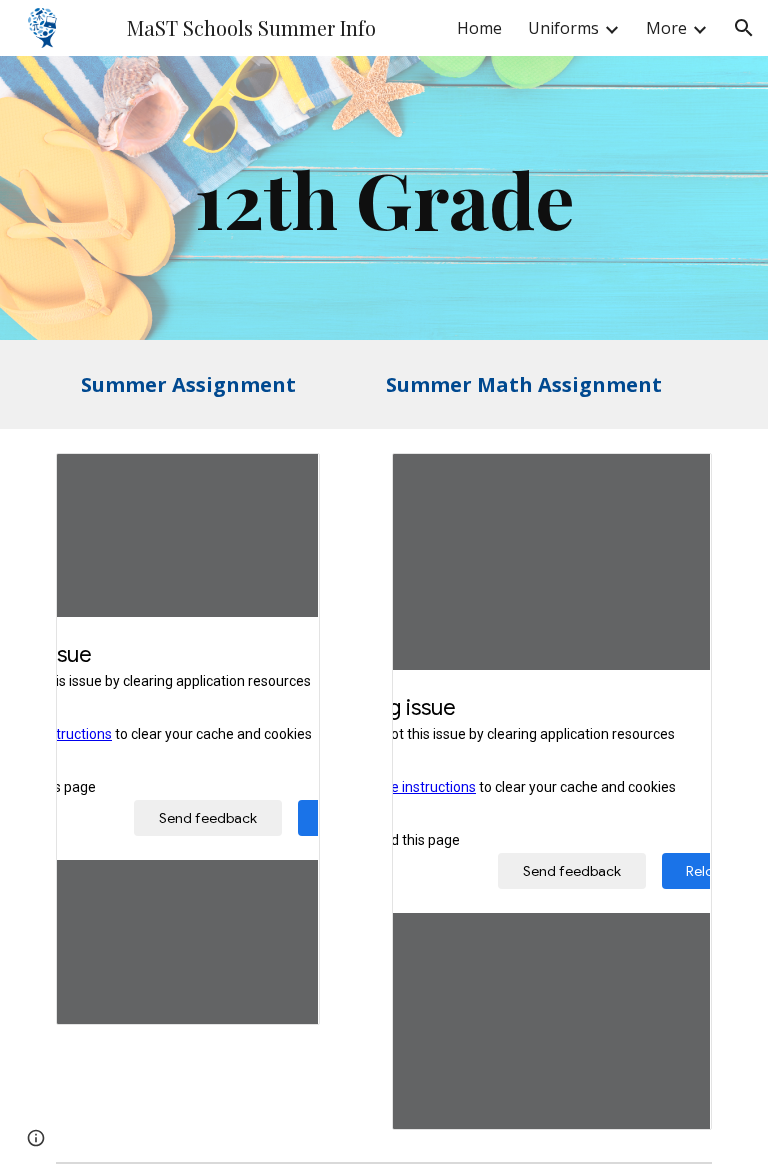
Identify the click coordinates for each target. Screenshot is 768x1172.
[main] (383, 198)
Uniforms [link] (563, 28)
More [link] (666, 28)
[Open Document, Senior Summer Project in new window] (282, 479)
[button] (744, 28)
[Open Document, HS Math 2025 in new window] (674, 479)
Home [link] (479, 28)
